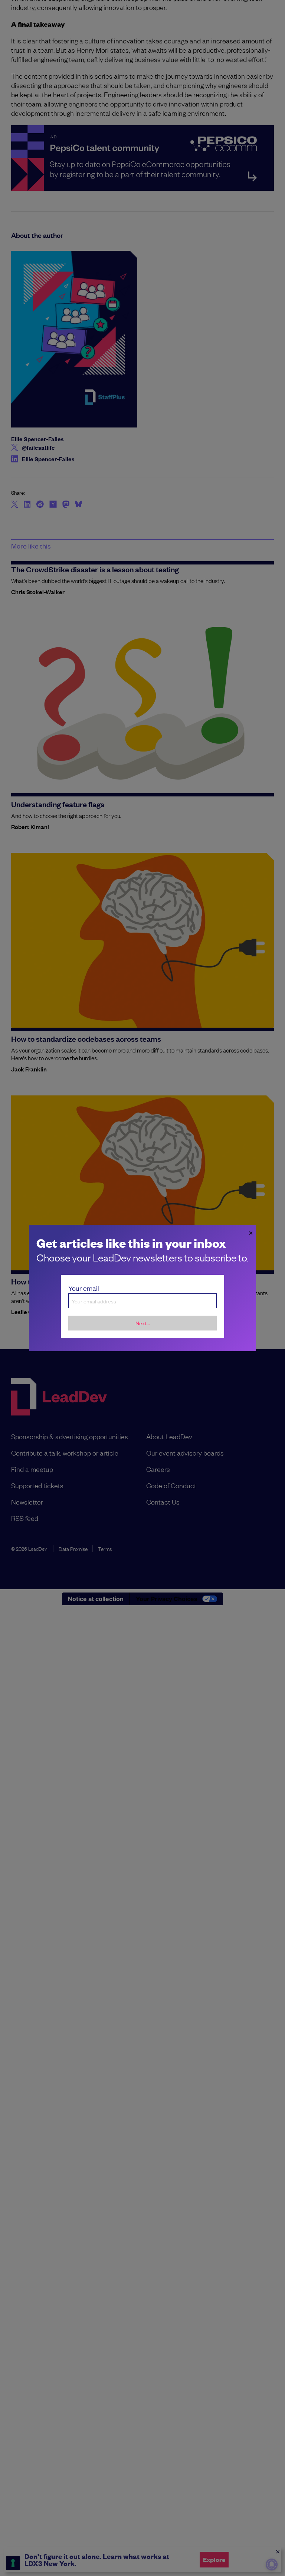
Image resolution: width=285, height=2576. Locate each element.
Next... (143, 1323)
